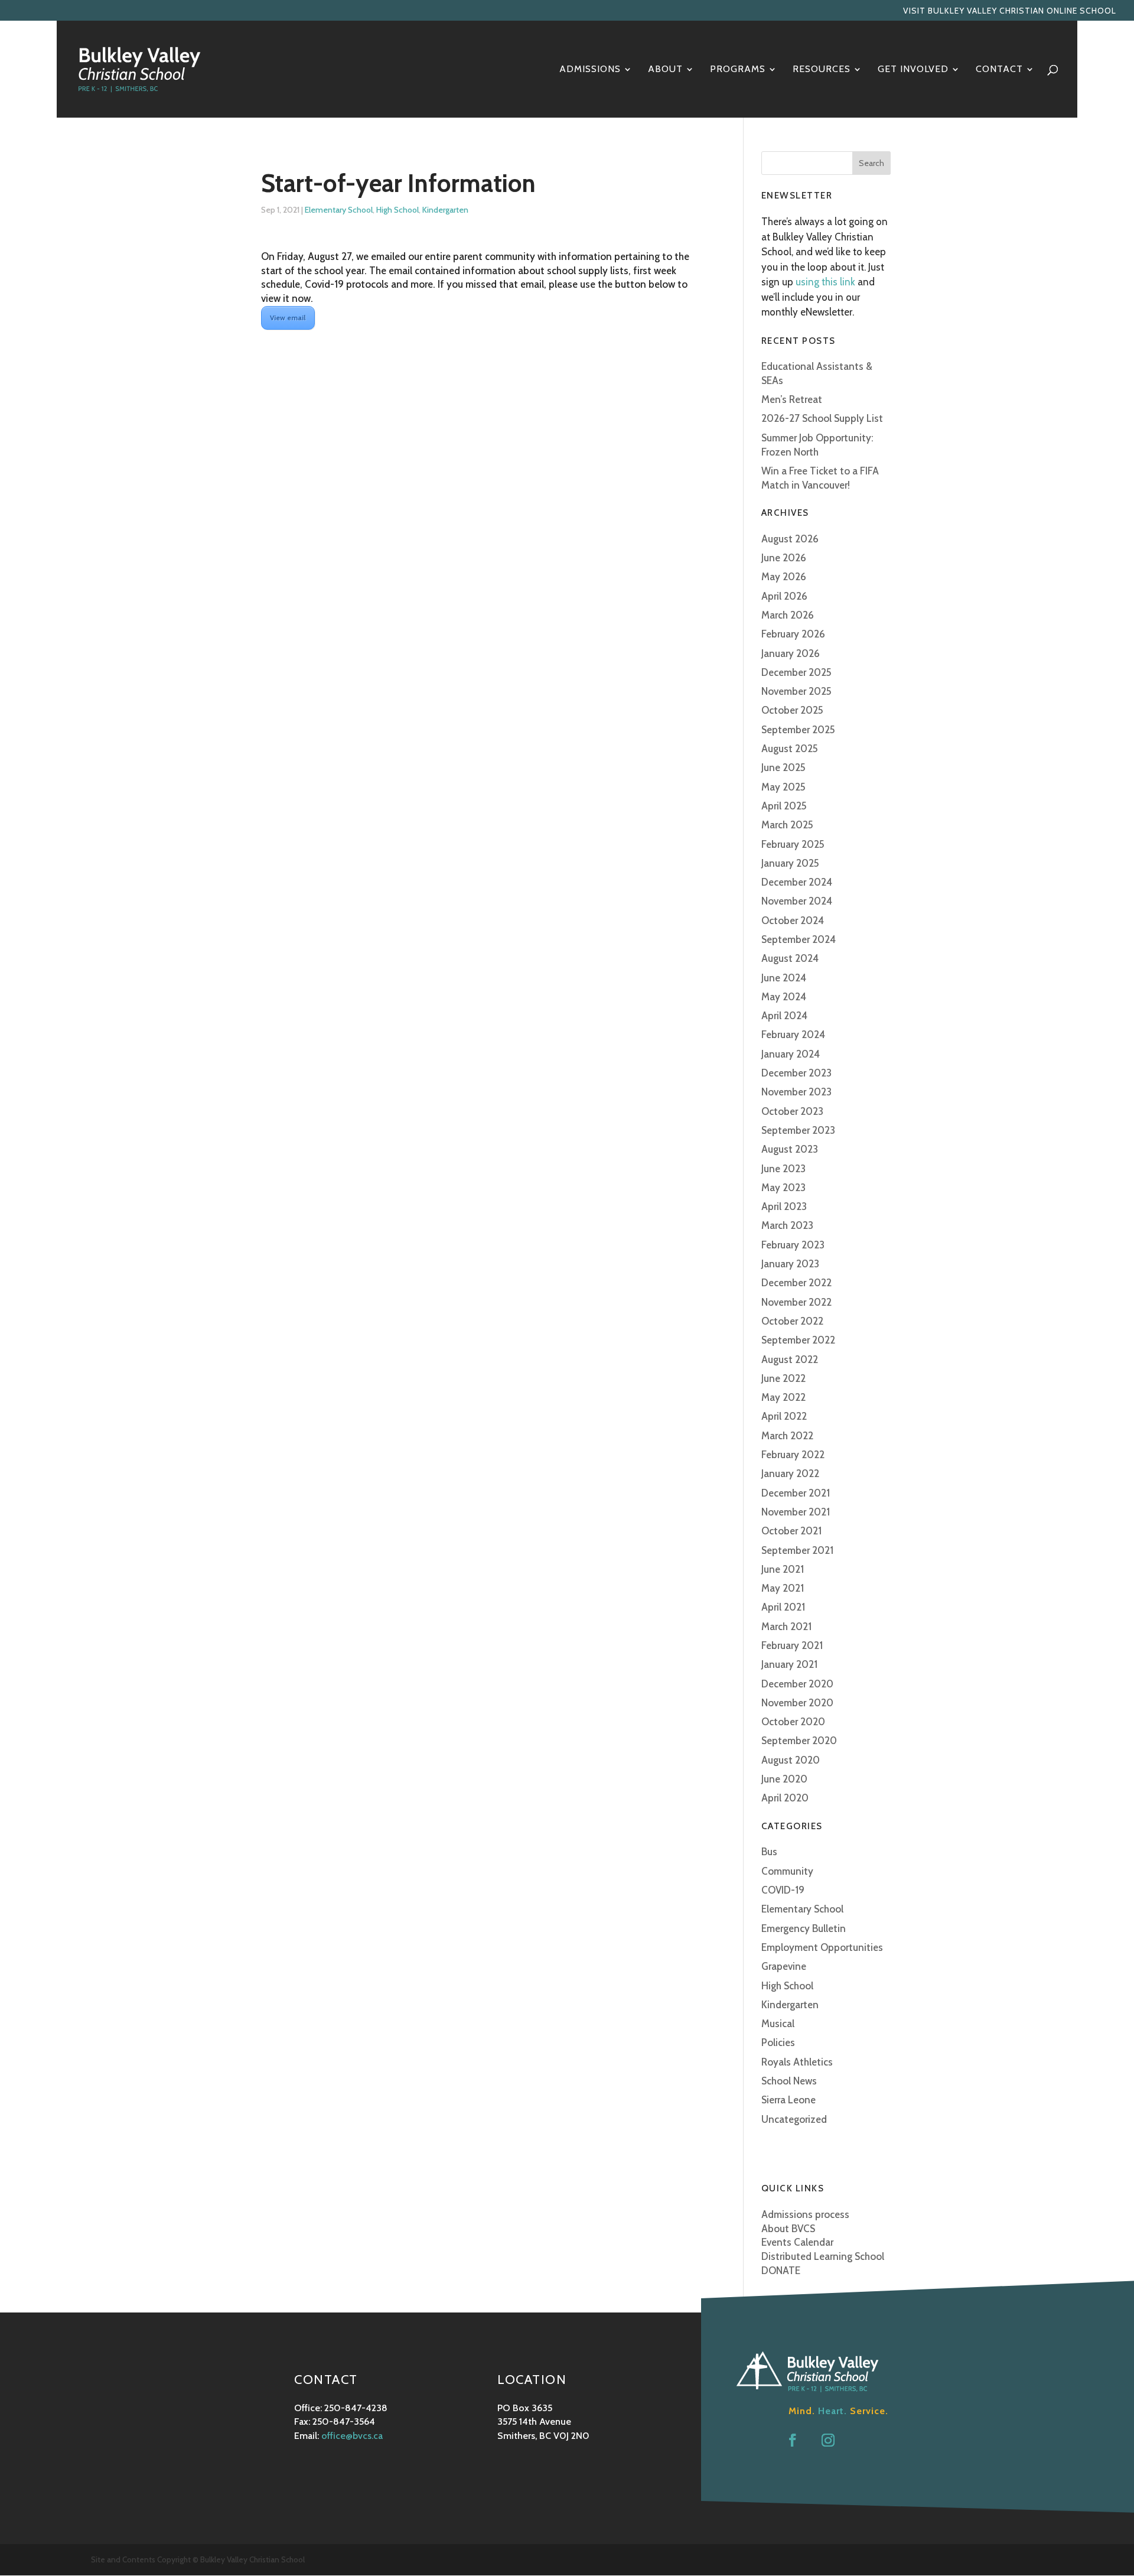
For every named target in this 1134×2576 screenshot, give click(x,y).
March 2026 (788, 615)
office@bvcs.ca (352, 2436)
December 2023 (796, 1073)
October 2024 (793, 921)
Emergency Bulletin (804, 1928)
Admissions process (805, 2214)
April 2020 (785, 1798)
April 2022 (784, 1416)
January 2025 (790, 863)
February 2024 (793, 1035)
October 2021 (791, 1531)
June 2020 (784, 1779)
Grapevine (784, 1966)
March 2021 (786, 1627)
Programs (738, 70)
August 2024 (790, 958)
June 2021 (783, 1569)
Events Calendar (797, 2242)
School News (789, 2081)
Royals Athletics (797, 2062)
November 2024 (797, 901)
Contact (999, 70)
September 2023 (798, 1130)
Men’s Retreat (792, 399)
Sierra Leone (788, 2100)
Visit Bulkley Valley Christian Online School (1010, 11)
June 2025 (783, 767)
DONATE (781, 2271)
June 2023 (783, 1169)
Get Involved (913, 70)
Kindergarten (445, 210)
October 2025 (792, 710)
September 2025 (798, 730)
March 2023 (787, 1225)
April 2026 (784, 596)
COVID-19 (783, 1890)
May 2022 (783, 1397)
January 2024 (791, 1054)
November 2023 (796, 1092)
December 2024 (797, 882)
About (665, 70)
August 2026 (790, 539)
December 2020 (797, 1684)
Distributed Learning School (823, 2256)
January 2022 (790, 1474)
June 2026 (784, 558)
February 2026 (793, 634)
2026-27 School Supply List (822, 418)
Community (787, 1871)
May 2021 (783, 1588)
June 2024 (784, 978)
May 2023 (783, 1188)
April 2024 (784, 1016)
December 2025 (796, 672)
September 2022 (798, 1340)
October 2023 (792, 1111)
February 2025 (793, 844)
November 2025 (796, 691)
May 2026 (784, 577)
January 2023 (790, 1264)
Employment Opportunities (822, 1947)
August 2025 (790, 749)
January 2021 (789, 1664)
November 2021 (796, 1512)
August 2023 (790, 1149)
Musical (778, 2024)
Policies (778, 2042)
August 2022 (790, 1359)
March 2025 (787, 825)
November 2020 (797, 1703)
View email (288, 318)
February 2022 (793, 1455)
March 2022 (787, 1436)
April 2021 (783, 1607)
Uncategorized (794, 2119)
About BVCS (788, 2229)
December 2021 (796, 1493)
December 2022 (796, 1283)
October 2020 (793, 1722)
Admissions (590, 70)
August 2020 (791, 1760)
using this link (825, 282)
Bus (769, 1852)
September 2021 (797, 1550)
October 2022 (792, 1321)
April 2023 (784, 1206)
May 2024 (784, 997)
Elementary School (339, 210)
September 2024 (799, 939)
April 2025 (784, 806)
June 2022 (783, 1378)
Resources (822, 70)
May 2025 (783, 787)
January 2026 (791, 653)
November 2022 (796, 1302)
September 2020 (799, 1741)
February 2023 (793, 1245)
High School (397, 210)
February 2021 (792, 1645)
